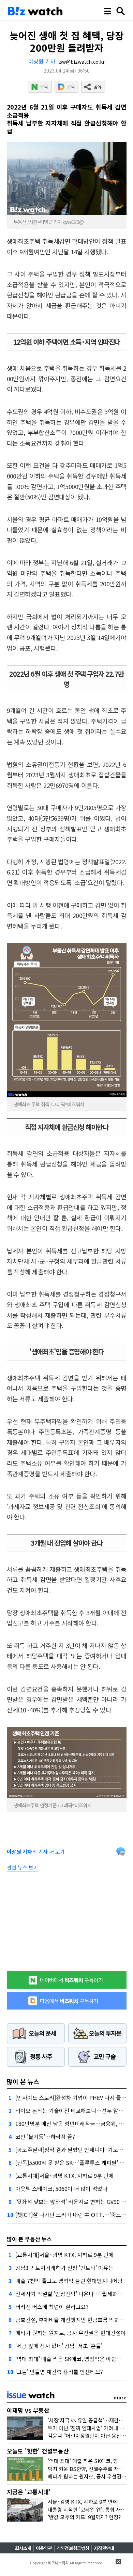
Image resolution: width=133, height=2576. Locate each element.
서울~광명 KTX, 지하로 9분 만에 (83, 2502)
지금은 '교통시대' (29, 2492)
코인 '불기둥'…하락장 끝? (45, 2137)
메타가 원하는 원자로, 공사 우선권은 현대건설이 (71, 2333)
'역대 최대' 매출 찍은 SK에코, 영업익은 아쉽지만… (74, 2359)
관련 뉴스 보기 (23, 1867)
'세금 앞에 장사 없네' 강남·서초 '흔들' (59, 2346)
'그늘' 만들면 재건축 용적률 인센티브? (59, 2372)
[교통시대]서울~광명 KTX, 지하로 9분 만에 (64, 2176)
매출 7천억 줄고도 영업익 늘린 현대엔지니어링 (69, 2281)
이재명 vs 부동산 (28, 2410)
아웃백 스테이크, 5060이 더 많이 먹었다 (61, 2189)
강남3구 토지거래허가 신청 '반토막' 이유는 (64, 2268)
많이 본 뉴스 (23, 2081)
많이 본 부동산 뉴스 (29, 2239)
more (120, 2397)
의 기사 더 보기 (36, 1852)
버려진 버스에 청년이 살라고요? (52, 2307)
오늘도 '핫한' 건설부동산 (38, 2451)
